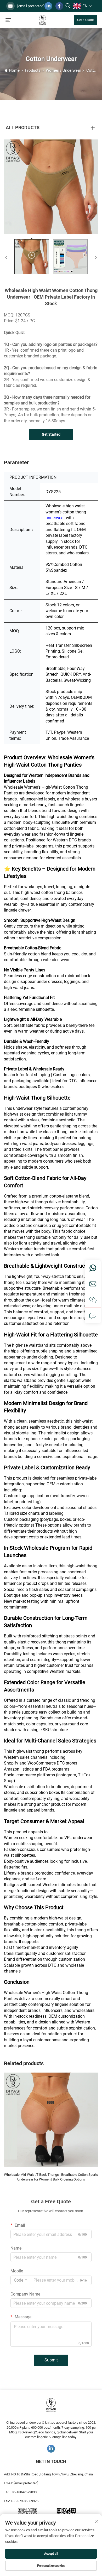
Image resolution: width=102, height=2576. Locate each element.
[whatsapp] (93, 1268)
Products (33, 70)
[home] (42, 20)
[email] (93, 1284)
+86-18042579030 (23, 2492)
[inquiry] (93, 1315)
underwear (55, 518)
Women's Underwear (63, 70)
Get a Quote (85, 20)
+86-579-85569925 (25, 2501)
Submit (51, 2360)
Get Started (51, 434)
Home (14, 70)
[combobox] (20, 2280)
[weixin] (93, 1300)
